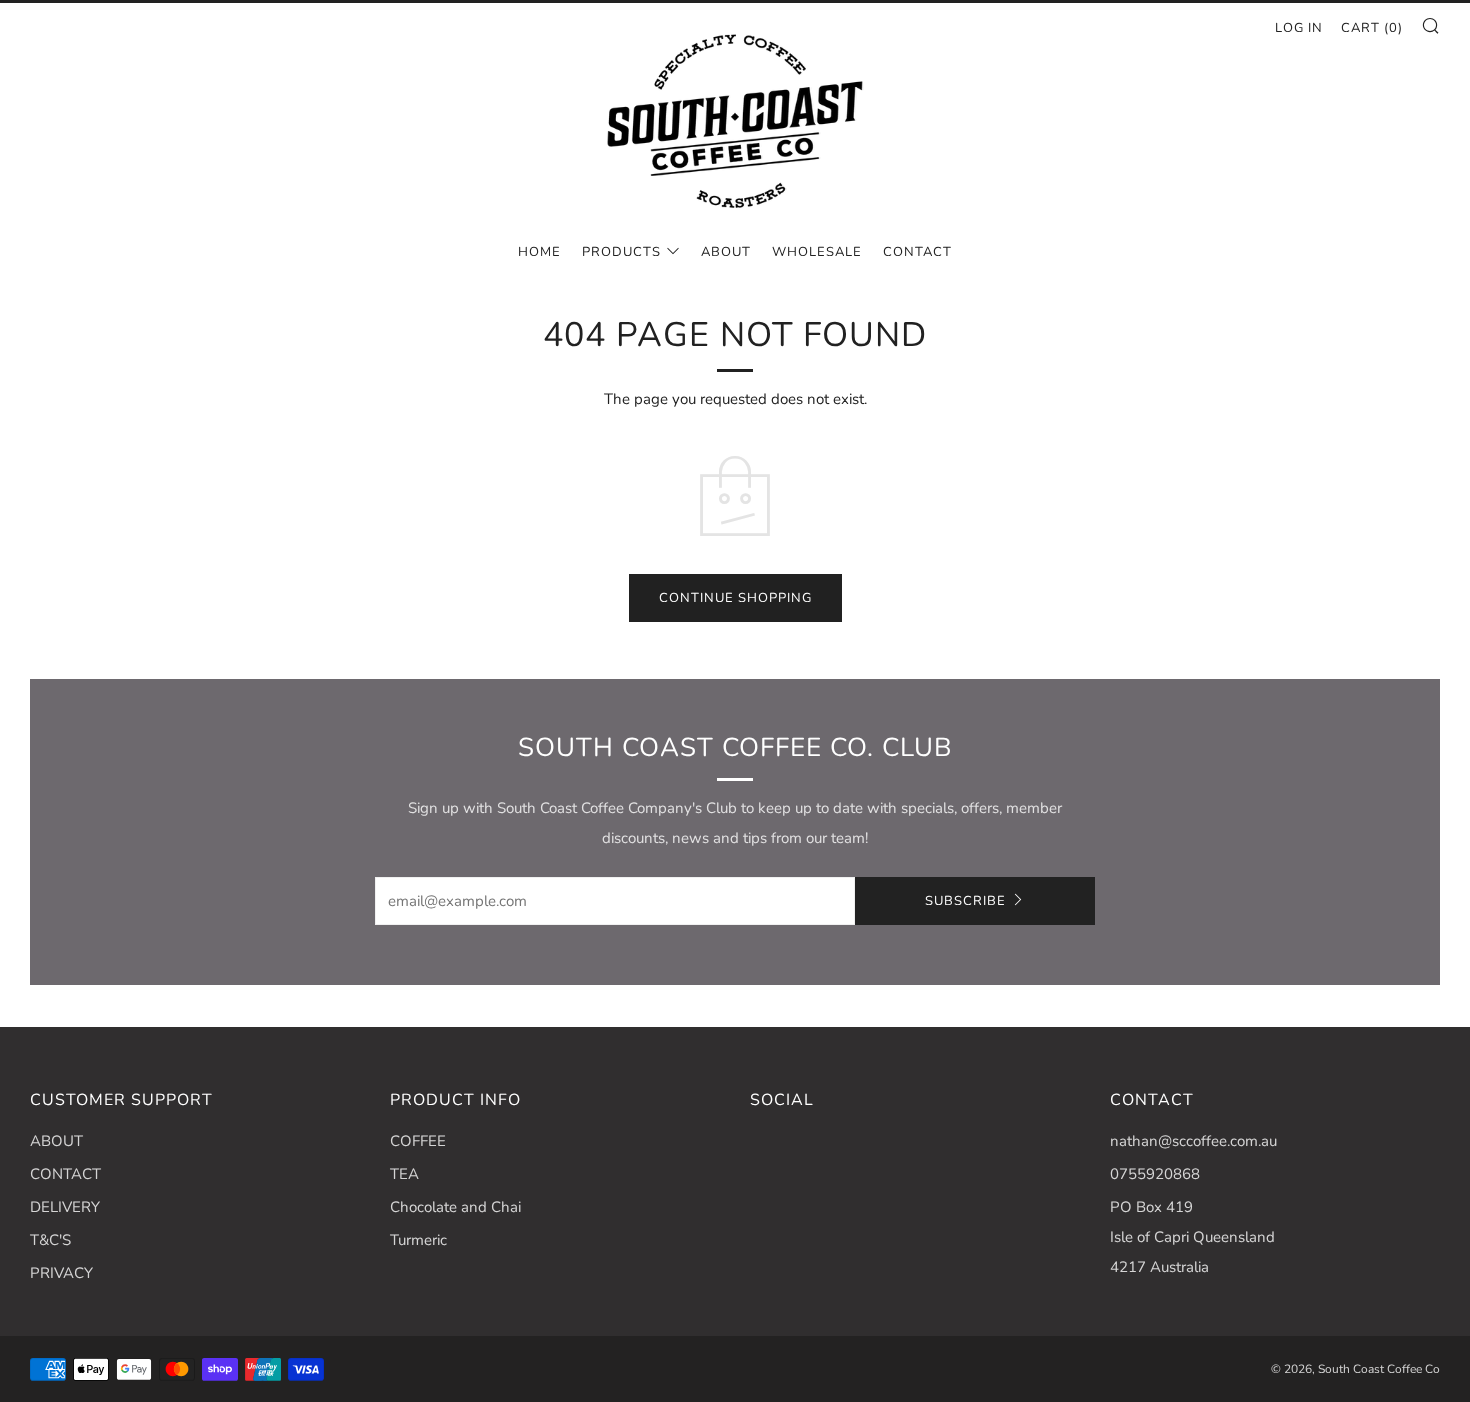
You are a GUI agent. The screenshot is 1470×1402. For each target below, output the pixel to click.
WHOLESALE (817, 252)
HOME (539, 252)
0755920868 (1155, 1174)
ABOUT (726, 252)
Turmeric (418, 1240)
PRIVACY (61, 1273)
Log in (1299, 28)
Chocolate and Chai (455, 1207)
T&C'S (50, 1240)
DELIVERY (65, 1207)
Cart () (1372, 28)
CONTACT (917, 252)
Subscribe (965, 901)
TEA (404, 1174)
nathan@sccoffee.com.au (1193, 1141)
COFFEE (418, 1141)
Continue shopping (735, 598)
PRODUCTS (621, 252)
